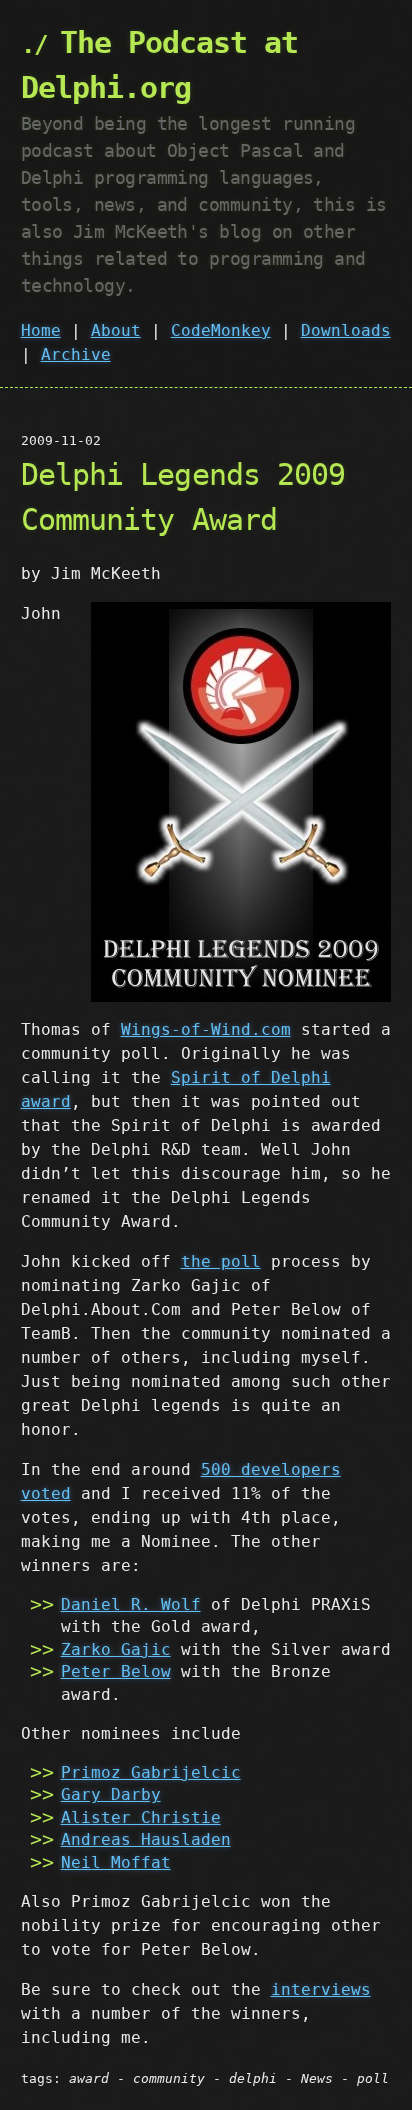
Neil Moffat (116, 1862)
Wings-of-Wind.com (206, 1029)
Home (41, 330)
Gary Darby (111, 1794)
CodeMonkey (221, 330)
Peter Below (116, 1671)
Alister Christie (141, 1817)
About (116, 330)
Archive (76, 354)
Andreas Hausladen (146, 1839)
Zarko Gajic (116, 1649)
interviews (321, 1989)
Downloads (346, 330)
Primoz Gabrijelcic (151, 1772)
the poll (221, 1261)
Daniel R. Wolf (131, 1604)
